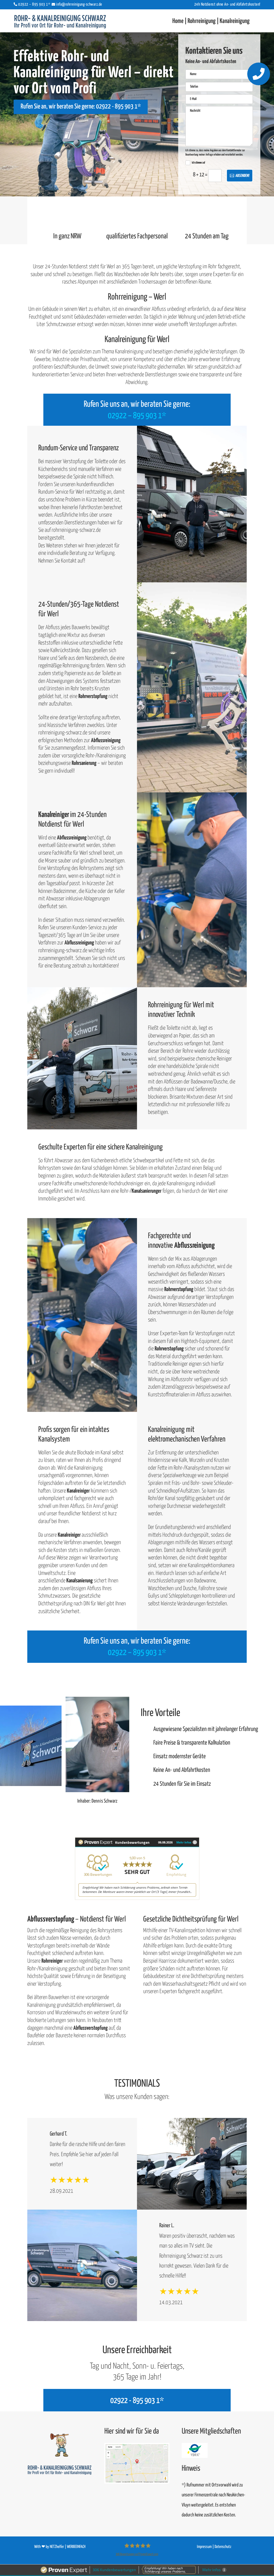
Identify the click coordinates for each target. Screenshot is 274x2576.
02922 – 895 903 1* (137, 416)
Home (178, 21)
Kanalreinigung (235, 21)
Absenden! (242, 176)
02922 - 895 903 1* (137, 2401)
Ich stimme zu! (198, 163)
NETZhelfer (57, 2547)
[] (259, 84)
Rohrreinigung (202, 21)
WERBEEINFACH (76, 2547)
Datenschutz (223, 2547)
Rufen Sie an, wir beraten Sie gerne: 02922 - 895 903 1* (81, 107)
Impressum (204, 2547)
